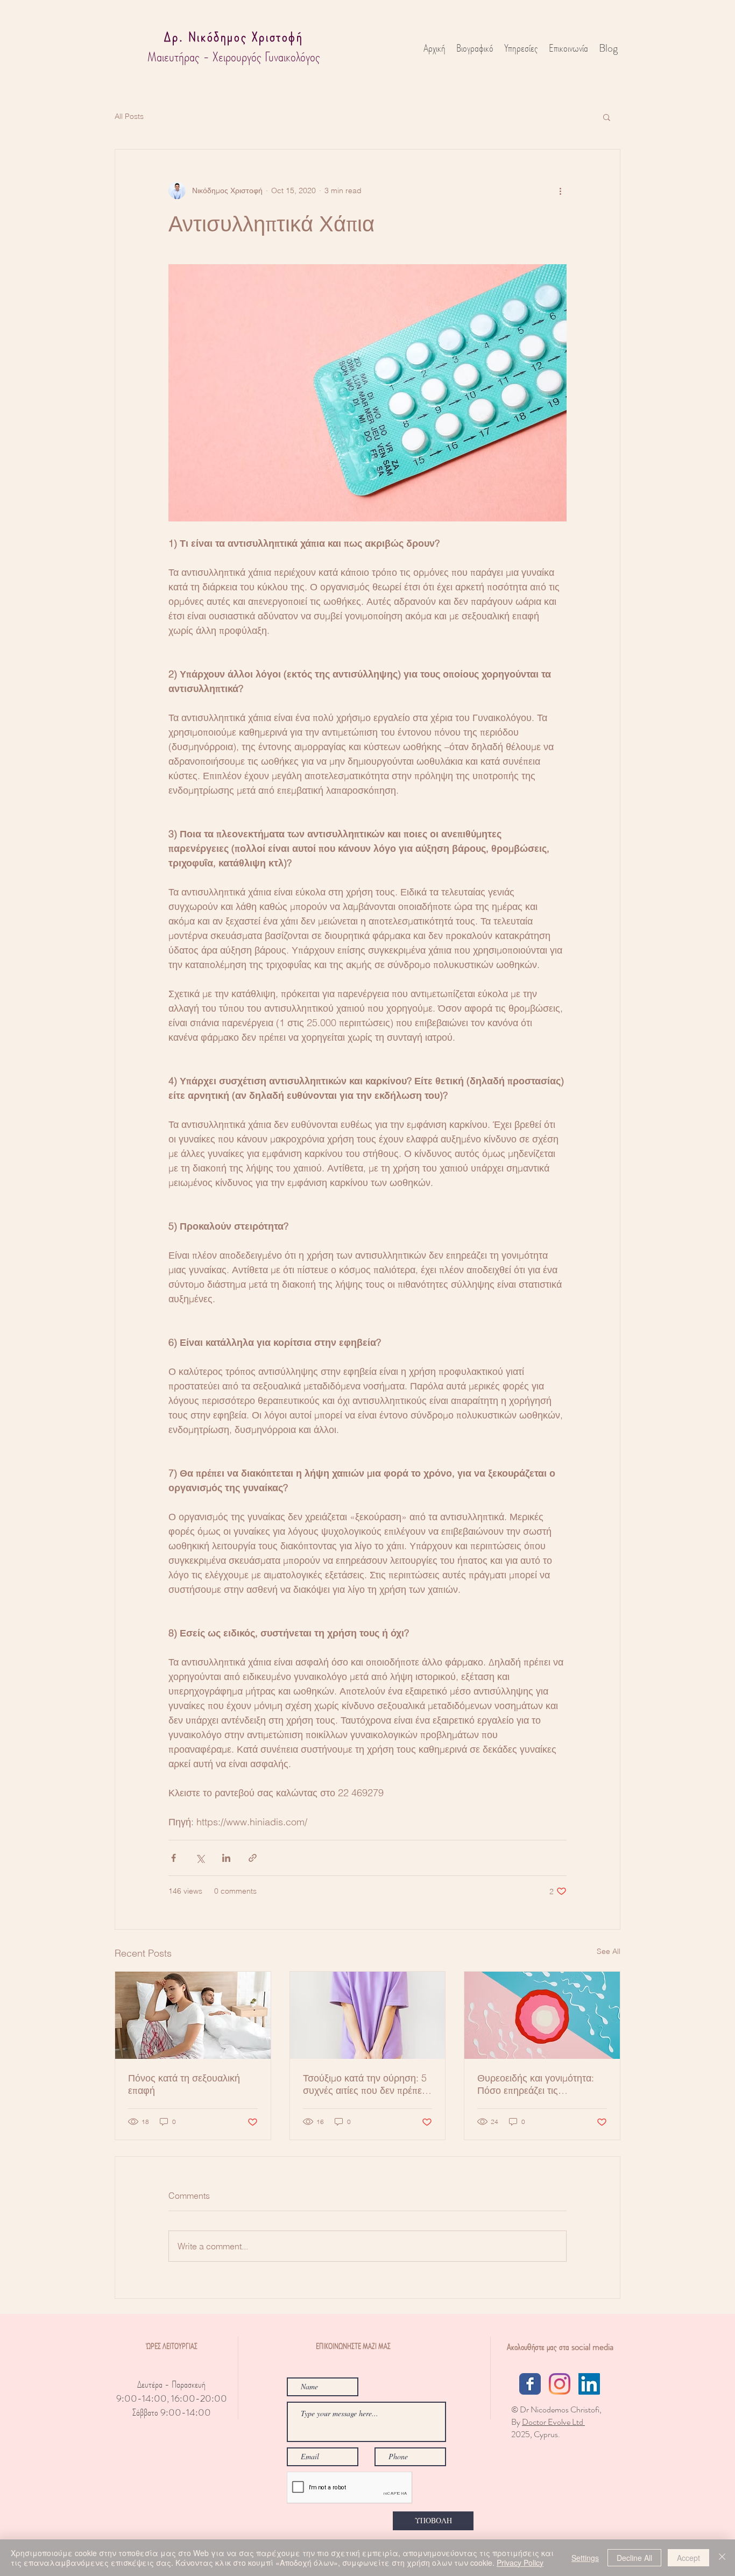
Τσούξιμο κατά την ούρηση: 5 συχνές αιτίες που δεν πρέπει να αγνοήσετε (365, 2084)
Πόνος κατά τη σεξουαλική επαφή (184, 2084)
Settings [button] (585, 2558)
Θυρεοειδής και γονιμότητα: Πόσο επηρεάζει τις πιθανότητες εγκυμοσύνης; (536, 2084)
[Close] (722, 2558)
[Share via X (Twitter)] (200, 1858)
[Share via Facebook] (174, 1858)
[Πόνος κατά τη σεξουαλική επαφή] (193, 2015)
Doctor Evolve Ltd (553, 2422)
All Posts (129, 116)
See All (609, 1951)
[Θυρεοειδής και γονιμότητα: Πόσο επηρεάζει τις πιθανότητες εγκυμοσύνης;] (542, 2015)
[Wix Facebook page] (530, 2384)
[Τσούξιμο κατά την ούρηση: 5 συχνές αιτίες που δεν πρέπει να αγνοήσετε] (368, 2015)
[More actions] (560, 190)
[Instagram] (560, 2384)
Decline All (634, 2558)
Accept (688, 2558)
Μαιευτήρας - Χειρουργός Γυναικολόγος (234, 57)
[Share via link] (253, 1858)
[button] (607, 117)
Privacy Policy (520, 2563)
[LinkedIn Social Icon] (589, 2384)
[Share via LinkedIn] (226, 1858)
